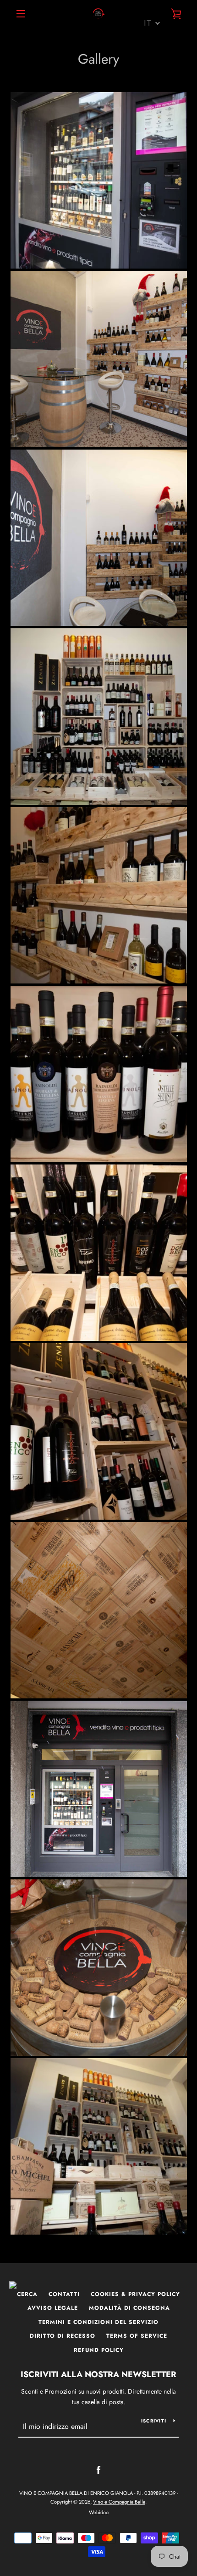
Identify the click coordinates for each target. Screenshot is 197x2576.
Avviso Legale (53, 2308)
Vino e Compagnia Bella (119, 2502)
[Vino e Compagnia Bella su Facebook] (98, 2470)
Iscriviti (154, 2421)
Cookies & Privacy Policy (135, 2294)
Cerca (27, 2294)
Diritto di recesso (63, 2336)
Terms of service (137, 2336)
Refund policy (99, 2350)
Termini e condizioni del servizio (98, 2322)
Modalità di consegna (129, 2308)
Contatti (64, 2294)
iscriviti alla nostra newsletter (98, 2374)
